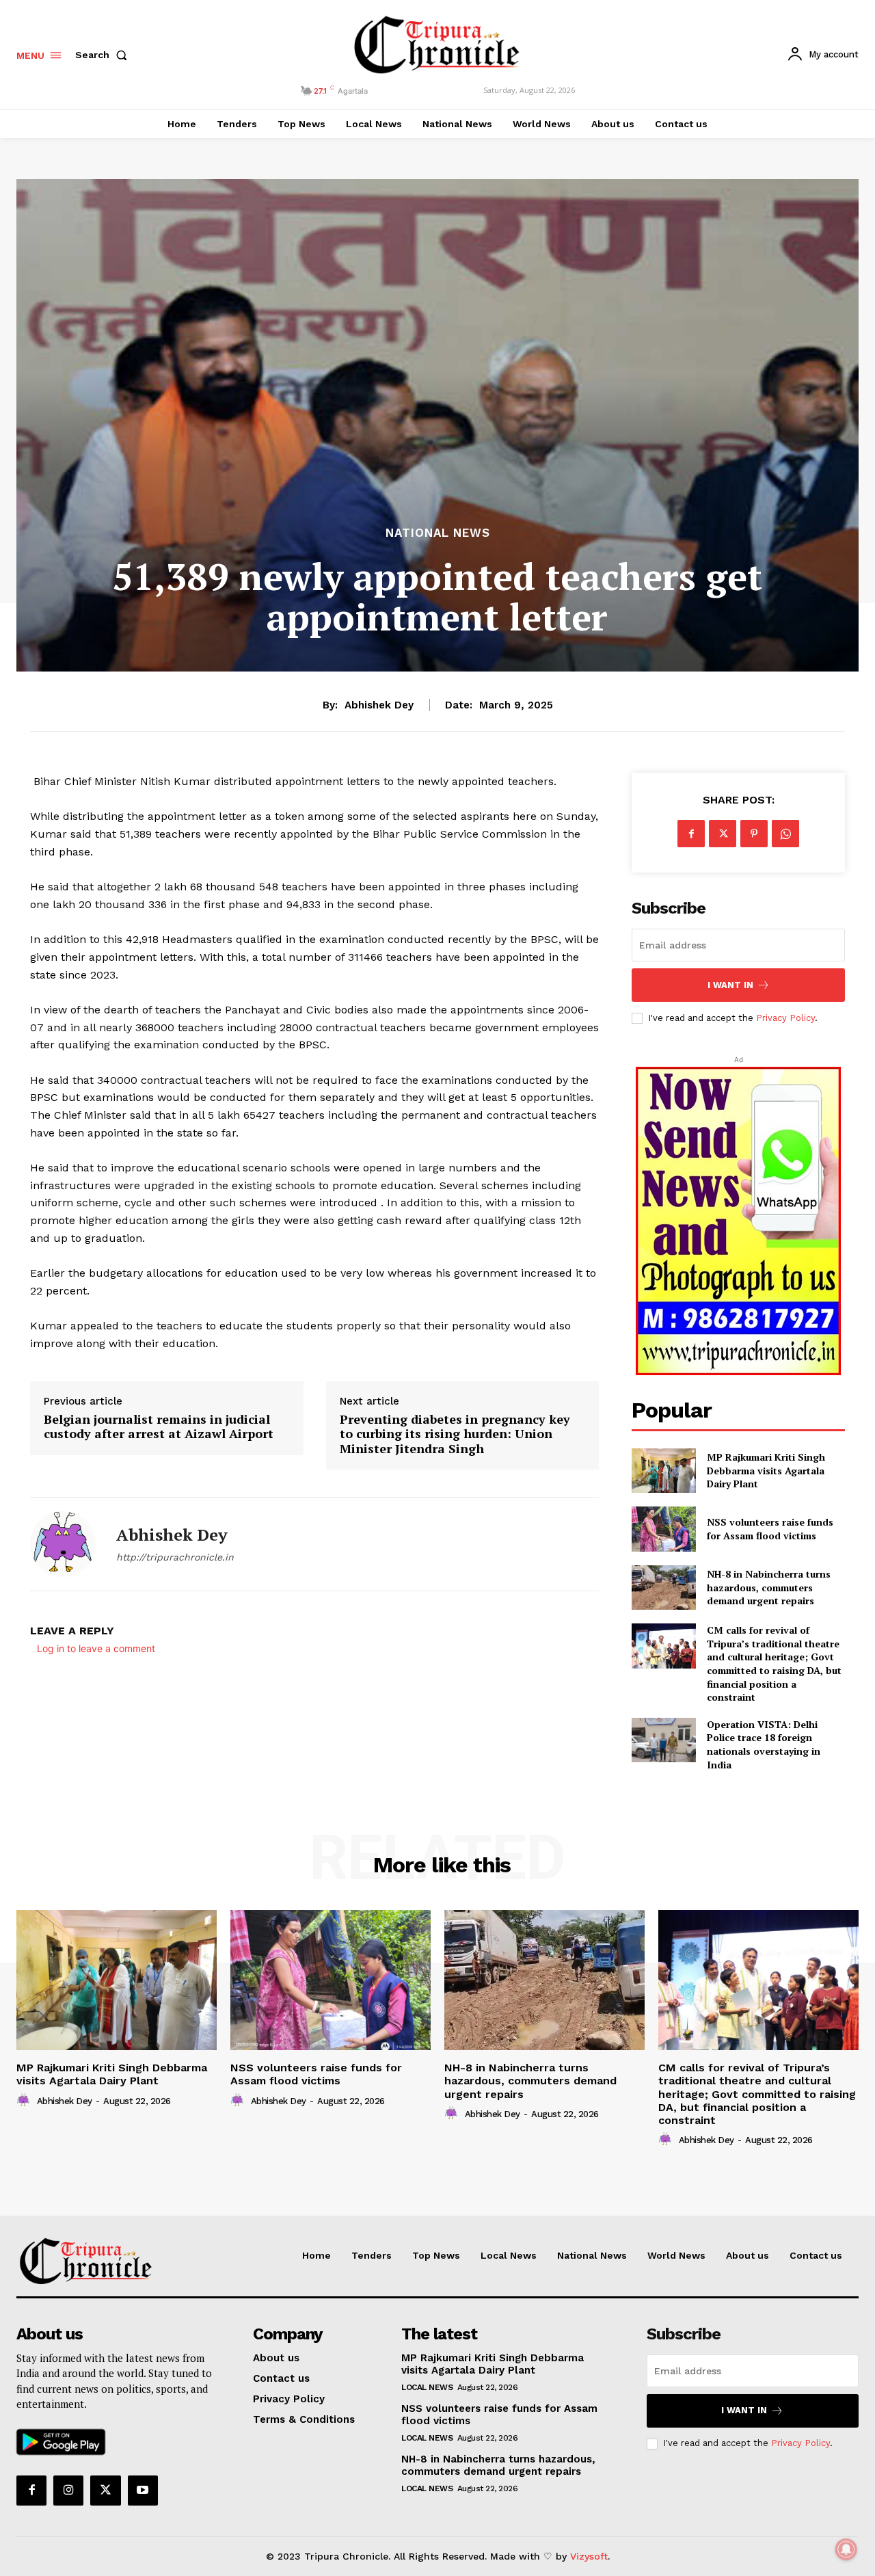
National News (438, 533)
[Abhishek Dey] (63, 1544)
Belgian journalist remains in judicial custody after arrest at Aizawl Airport (159, 1427)
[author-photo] (25, 2101)
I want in (730, 985)
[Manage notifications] (846, 2549)
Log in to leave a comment (96, 1648)
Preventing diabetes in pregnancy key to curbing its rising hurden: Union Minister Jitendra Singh (455, 1434)
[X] (723, 834)
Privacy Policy (785, 1018)
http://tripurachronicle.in (175, 1557)
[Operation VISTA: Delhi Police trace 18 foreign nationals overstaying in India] (663, 1740)
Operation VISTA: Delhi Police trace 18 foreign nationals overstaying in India (764, 1744)
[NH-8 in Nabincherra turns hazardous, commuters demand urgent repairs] (663, 1588)
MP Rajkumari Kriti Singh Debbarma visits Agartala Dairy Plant (766, 1470)
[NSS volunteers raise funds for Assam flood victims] (663, 1529)
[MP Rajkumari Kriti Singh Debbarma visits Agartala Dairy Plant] (663, 1471)
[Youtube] (143, 2491)
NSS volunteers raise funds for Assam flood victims (770, 1529)
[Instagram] (68, 2491)
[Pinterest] (754, 834)
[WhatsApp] (785, 834)
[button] (104, 55)
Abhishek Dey (379, 705)
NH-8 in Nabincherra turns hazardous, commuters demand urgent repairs (769, 1587)
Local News (427, 2387)
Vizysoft (589, 2556)
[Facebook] (691, 834)
